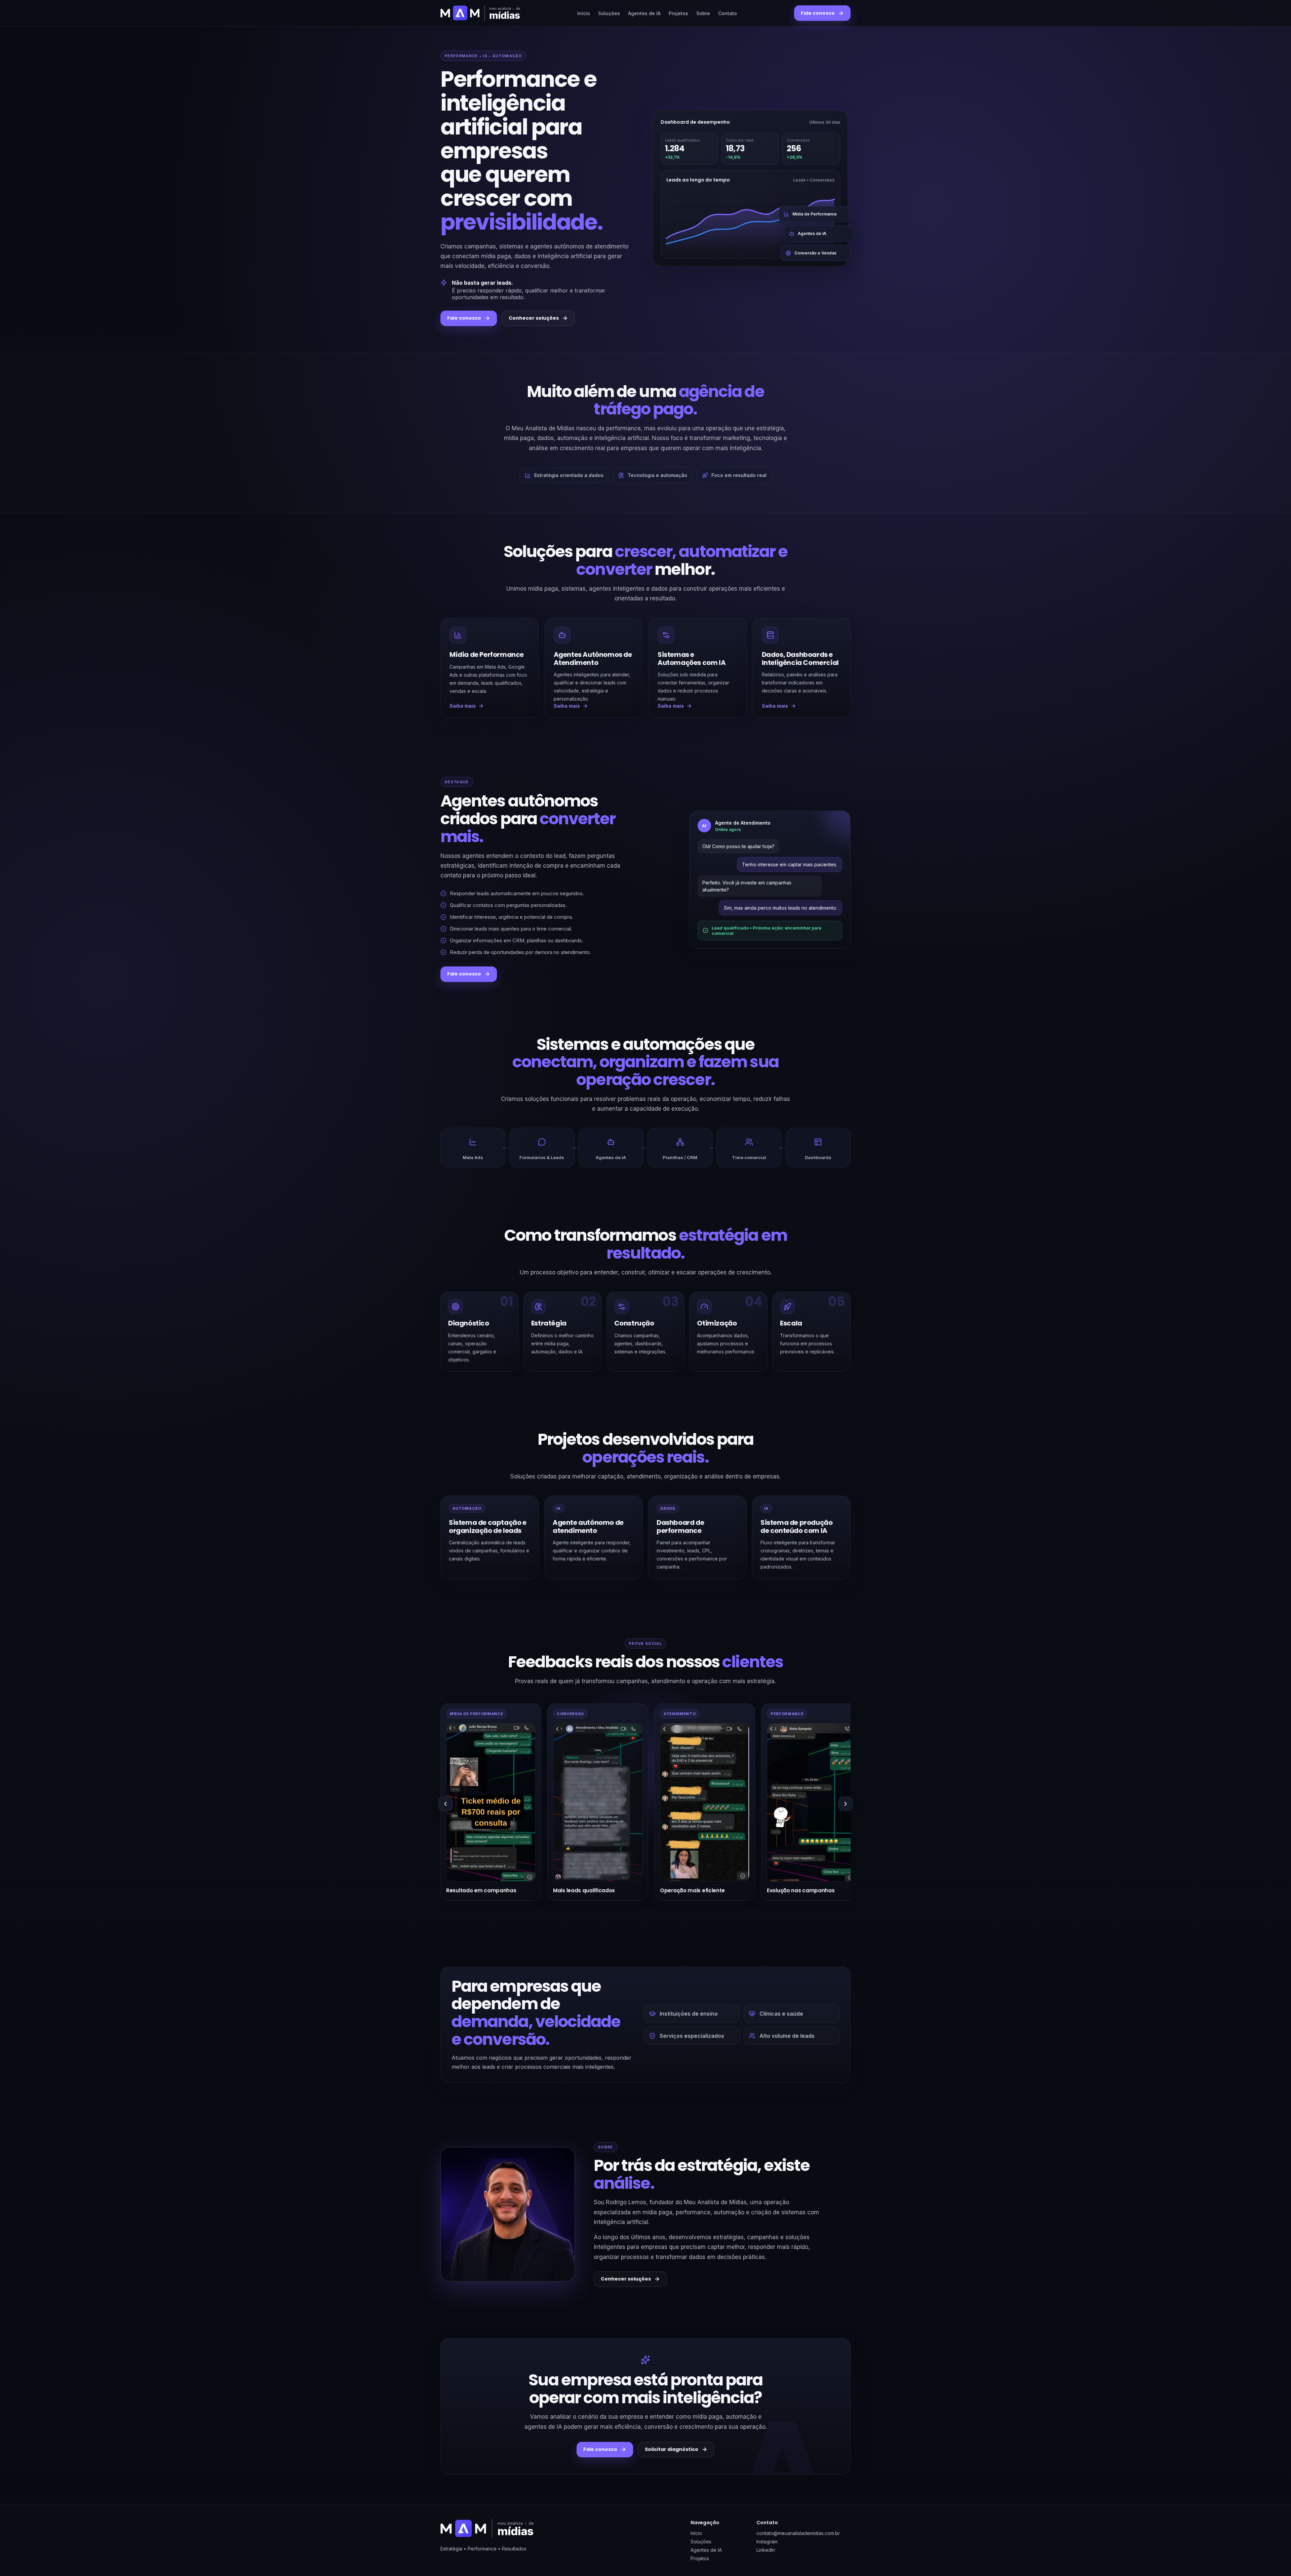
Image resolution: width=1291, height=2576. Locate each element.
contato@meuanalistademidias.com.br (798, 2533)
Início (584, 13)
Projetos (678, 13)
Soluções (609, 13)
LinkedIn (766, 2550)
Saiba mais (463, 706)
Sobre (703, 13)
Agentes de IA (644, 13)
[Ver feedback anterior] (445, 1804)
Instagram (767, 2542)
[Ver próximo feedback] (846, 1804)
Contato (728, 13)
